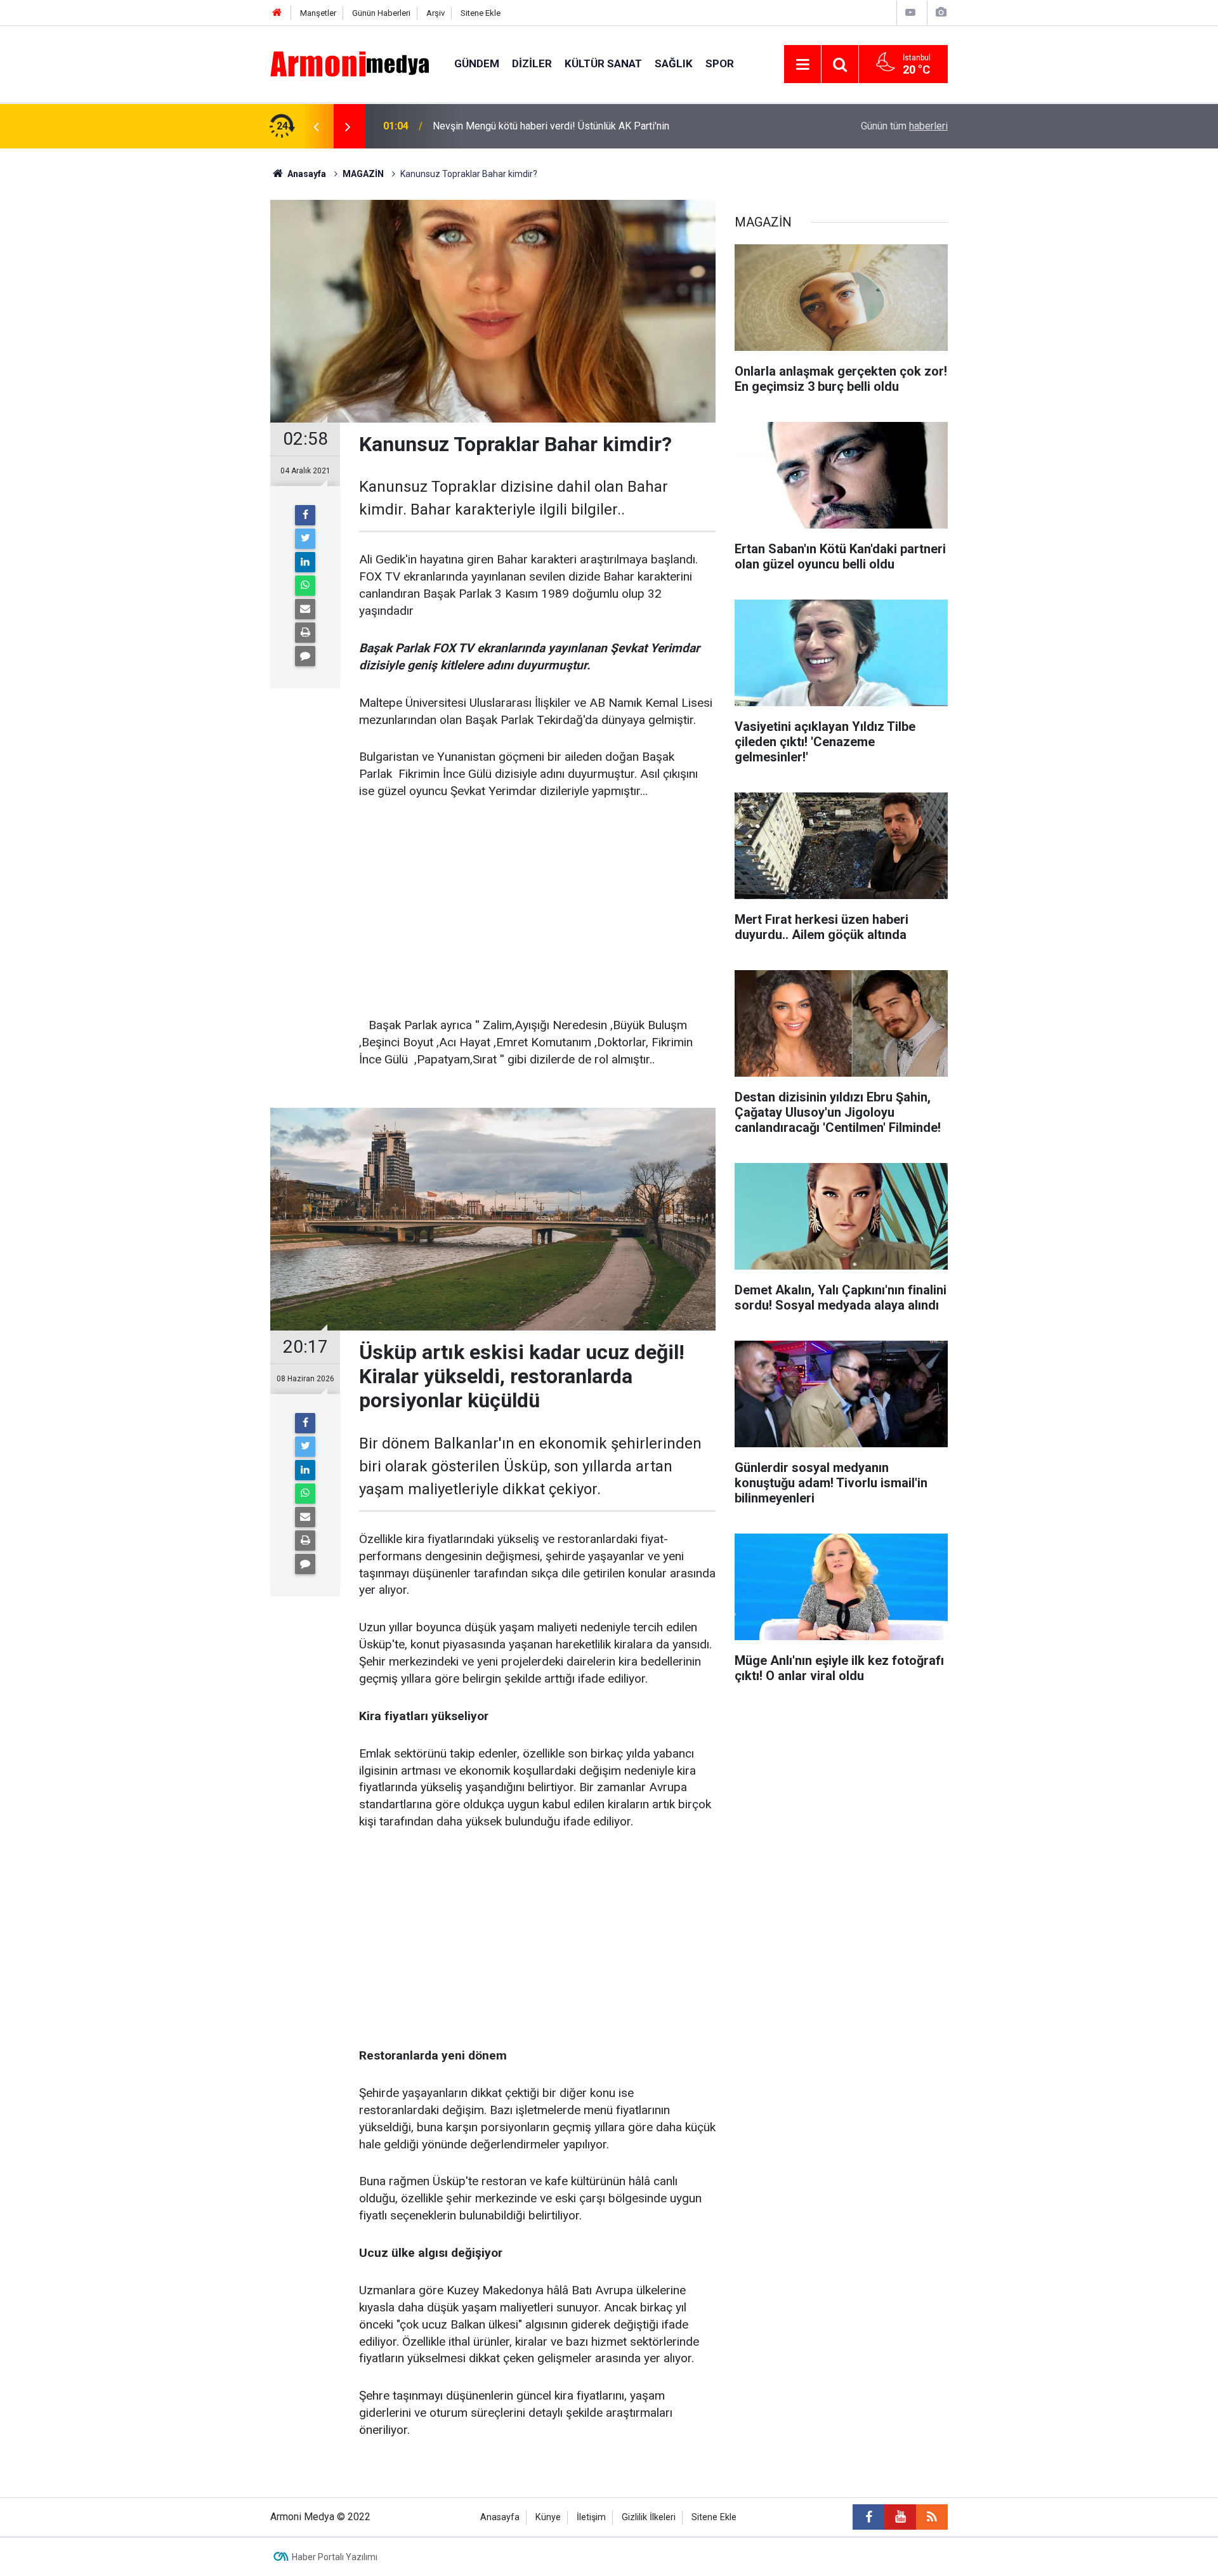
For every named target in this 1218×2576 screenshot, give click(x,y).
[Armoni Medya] (350, 63)
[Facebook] (305, 515)
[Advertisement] (537, 909)
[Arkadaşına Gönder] (305, 609)
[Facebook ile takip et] (868, 2517)
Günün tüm (904, 126)
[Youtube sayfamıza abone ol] (900, 2517)
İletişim (591, 2517)
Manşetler (318, 13)
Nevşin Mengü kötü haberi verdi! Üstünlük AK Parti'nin (551, 126)
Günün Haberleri (381, 13)
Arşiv (435, 13)
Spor (720, 63)
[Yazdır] (305, 633)
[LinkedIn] (305, 562)
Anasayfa (500, 2517)
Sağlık (674, 63)
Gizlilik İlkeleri (649, 2517)
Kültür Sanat (603, 63)
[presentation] (316, 126)
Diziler (532, 63)
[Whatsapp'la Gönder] (305, 586)
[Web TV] (910, 12)
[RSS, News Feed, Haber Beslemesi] (932, 2517)
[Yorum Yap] (305, 656)
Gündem (477, 63)
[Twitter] (305, 539)
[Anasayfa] (277, 13)
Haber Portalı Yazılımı (335, 2557)
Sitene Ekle (481, 13)
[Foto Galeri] (941, 12)
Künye (548, 2517)
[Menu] (802, 65)
